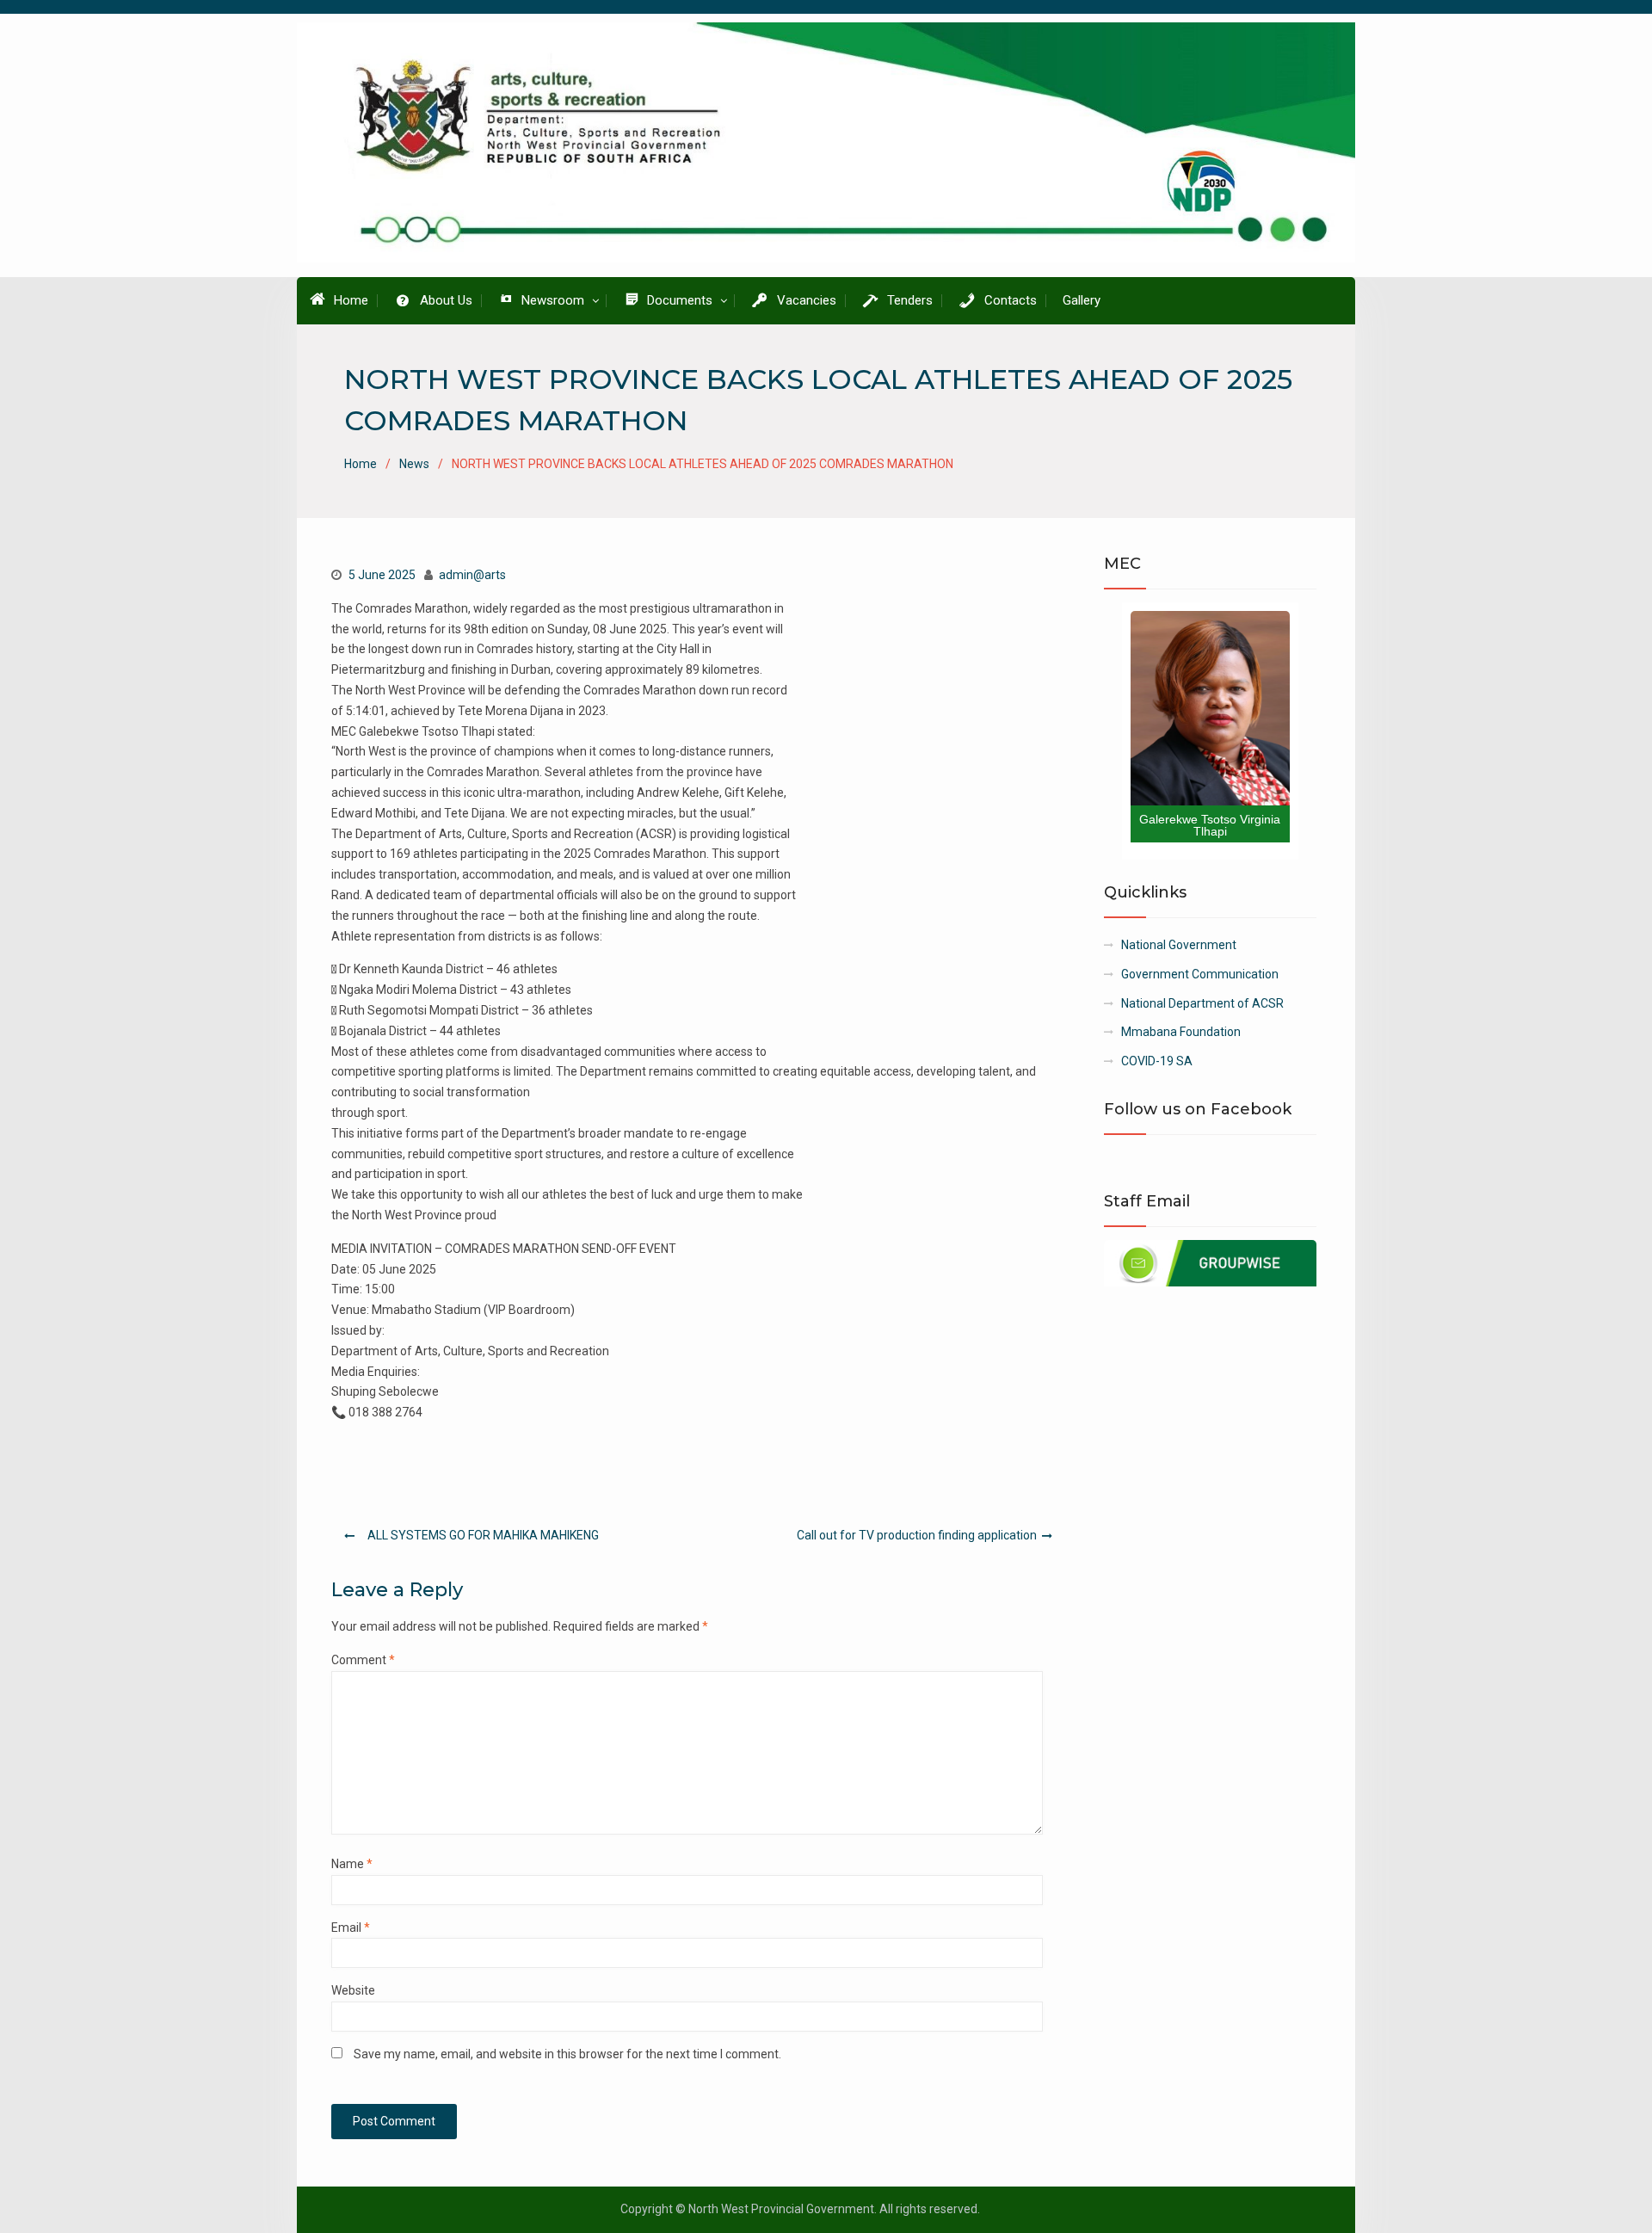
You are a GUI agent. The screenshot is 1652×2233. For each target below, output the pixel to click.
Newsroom (553, 300)
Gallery (1082, 300)
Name (352, 1864)
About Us (446, 300)
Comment (363, 1660)
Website (353, 1990)
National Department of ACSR (1202, 1003)
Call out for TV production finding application (917, 1535)
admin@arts (472, 575)
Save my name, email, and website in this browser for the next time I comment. (567, 2054)
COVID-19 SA (1157, 1061)
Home (351, 300)
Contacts (1011, 300)
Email (351, 1928)
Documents (680, 300)
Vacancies (807, 300)
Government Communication (1200, 974)
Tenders (910, 300)
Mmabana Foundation (1181, 1032)
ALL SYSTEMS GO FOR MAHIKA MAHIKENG (483, 1535)
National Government (1179, 945)
